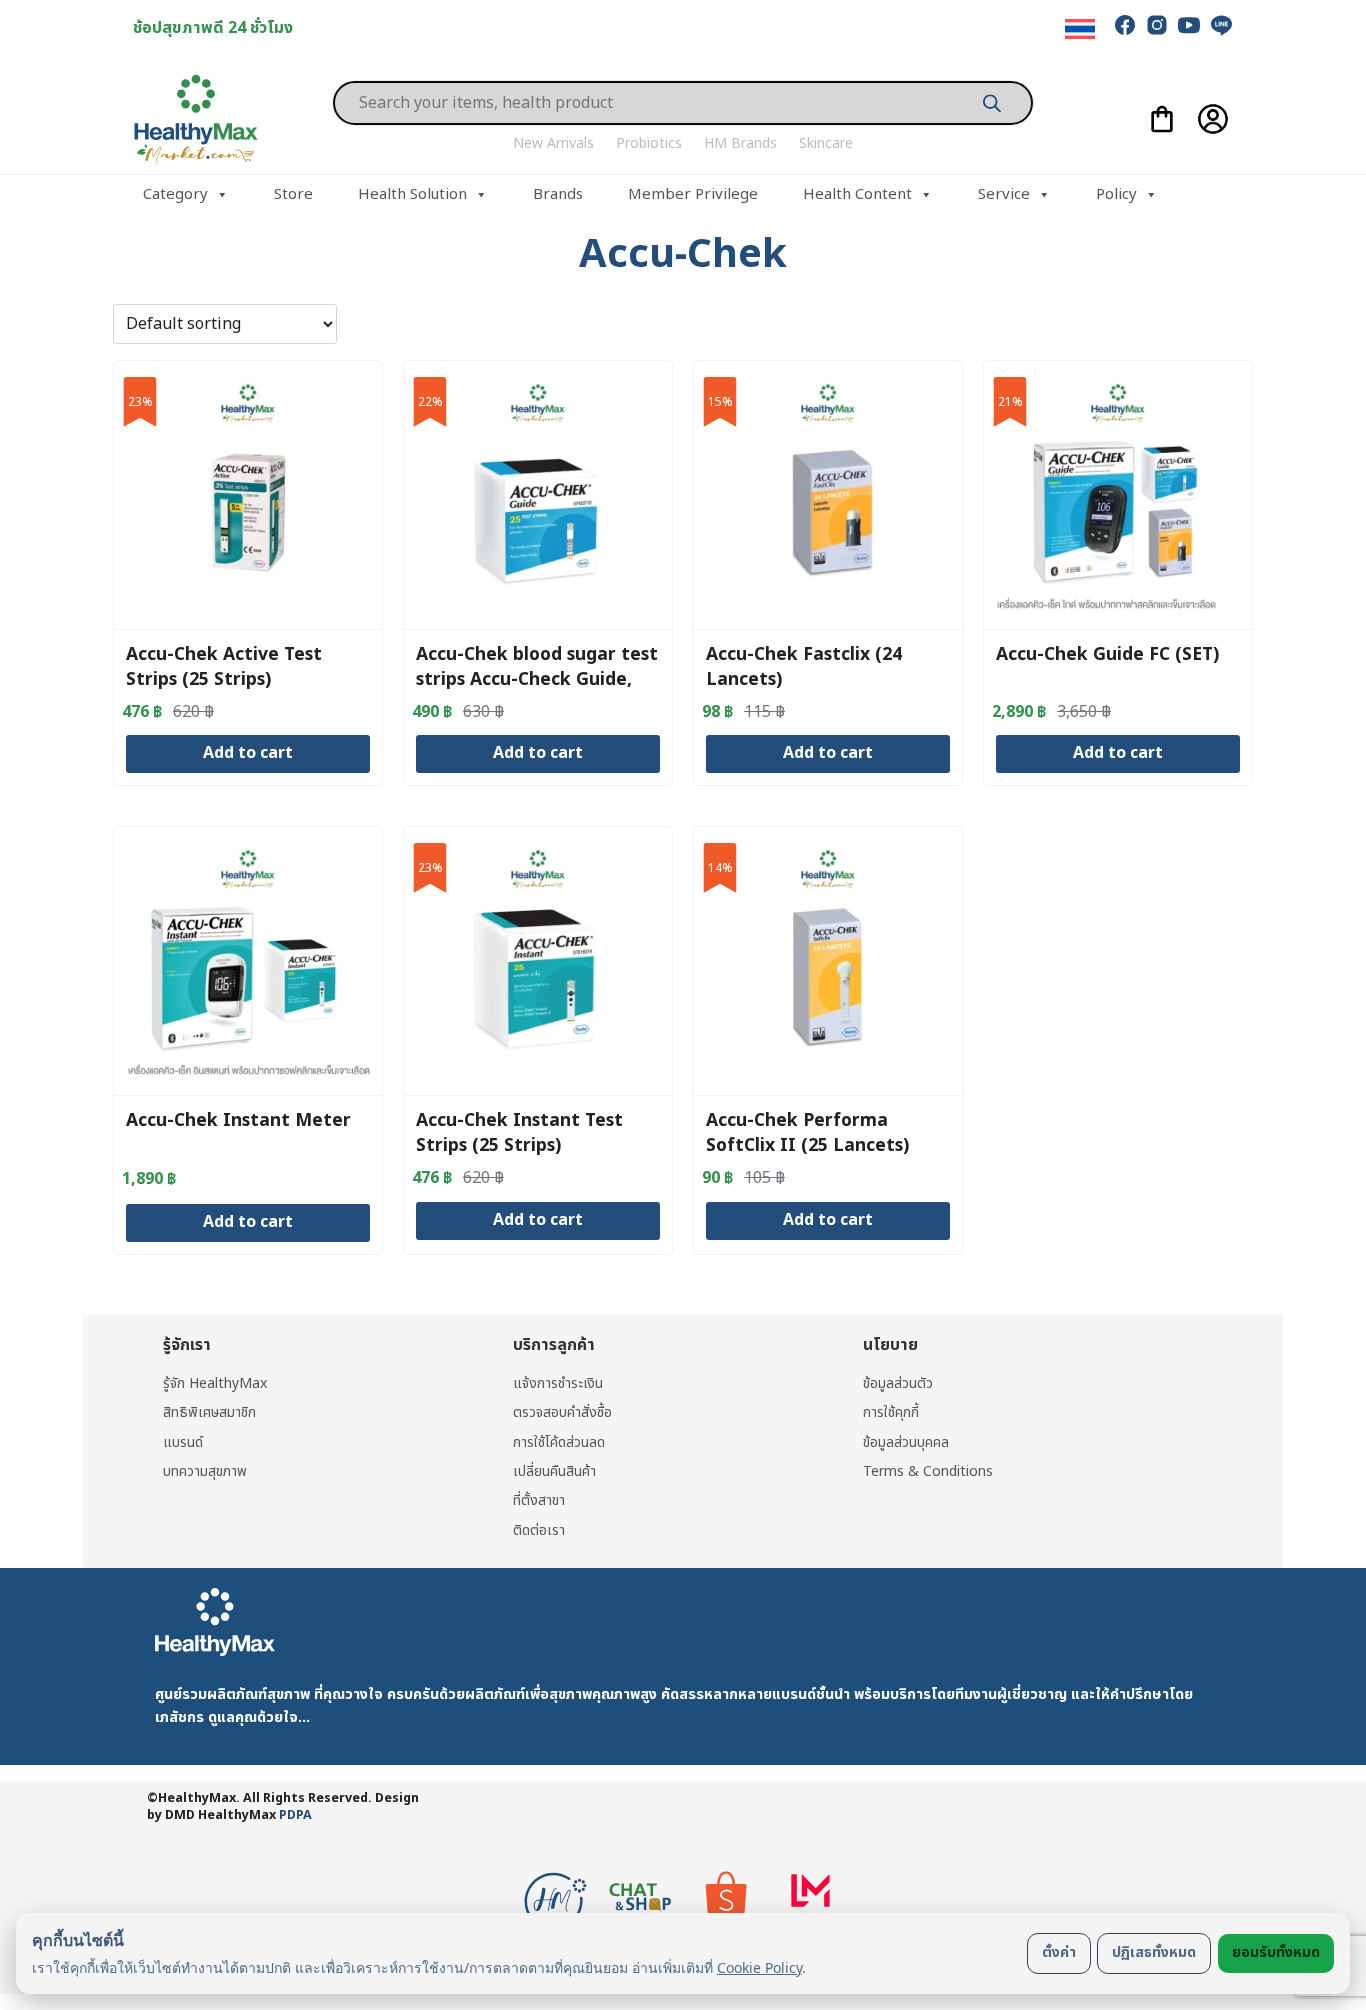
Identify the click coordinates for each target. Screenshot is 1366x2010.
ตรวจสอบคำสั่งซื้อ (562, 1412)
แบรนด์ (183, 1442)
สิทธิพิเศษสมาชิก (209, 1412)
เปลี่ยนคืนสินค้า (554, 1471)
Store (293, 194)
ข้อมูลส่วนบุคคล (906, 1442)
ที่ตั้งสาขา (539, 1500)
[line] (1221, 25)
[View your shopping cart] (1162, 119)
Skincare (826, 143)
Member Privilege (693, 194)
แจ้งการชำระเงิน (558, 1383)
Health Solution (412, 194)
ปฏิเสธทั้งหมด (1154, 1952)
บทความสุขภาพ (205, 1471)
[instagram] (1157, 25)
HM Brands (740, 143)
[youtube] (1189, 25)
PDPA (295, 1815)
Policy (1116, 194)
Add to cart (248, 753)
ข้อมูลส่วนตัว (898, 1383)
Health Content (857, 194)
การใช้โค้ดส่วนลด (559, 1442)
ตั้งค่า (1059, 1952)
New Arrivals (553, 143)
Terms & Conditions (928, 1471)
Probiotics (649, 143)
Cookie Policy (759, 1967)
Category (175, 194)
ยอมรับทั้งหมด (1276, 1952)
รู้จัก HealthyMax (215, 1383)
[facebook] (1125, 25)
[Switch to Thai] (1080, 29)
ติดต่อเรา (539, 1530)
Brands (558, 194)
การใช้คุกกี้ (891, 1412)
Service (1004, 194)
